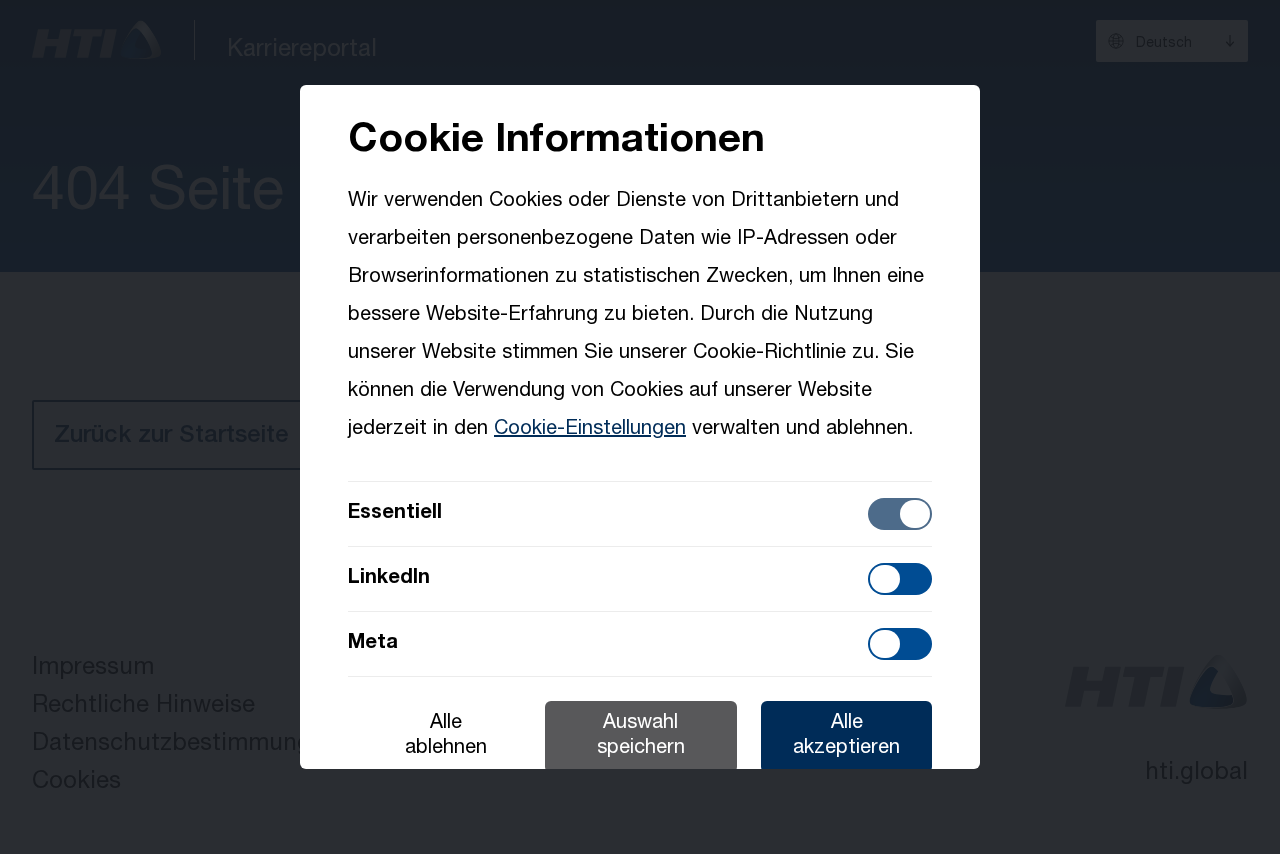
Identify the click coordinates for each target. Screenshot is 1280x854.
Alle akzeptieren (846, 736)
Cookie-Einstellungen (590, 430)
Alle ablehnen (446, 736)
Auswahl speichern (641, 736)
